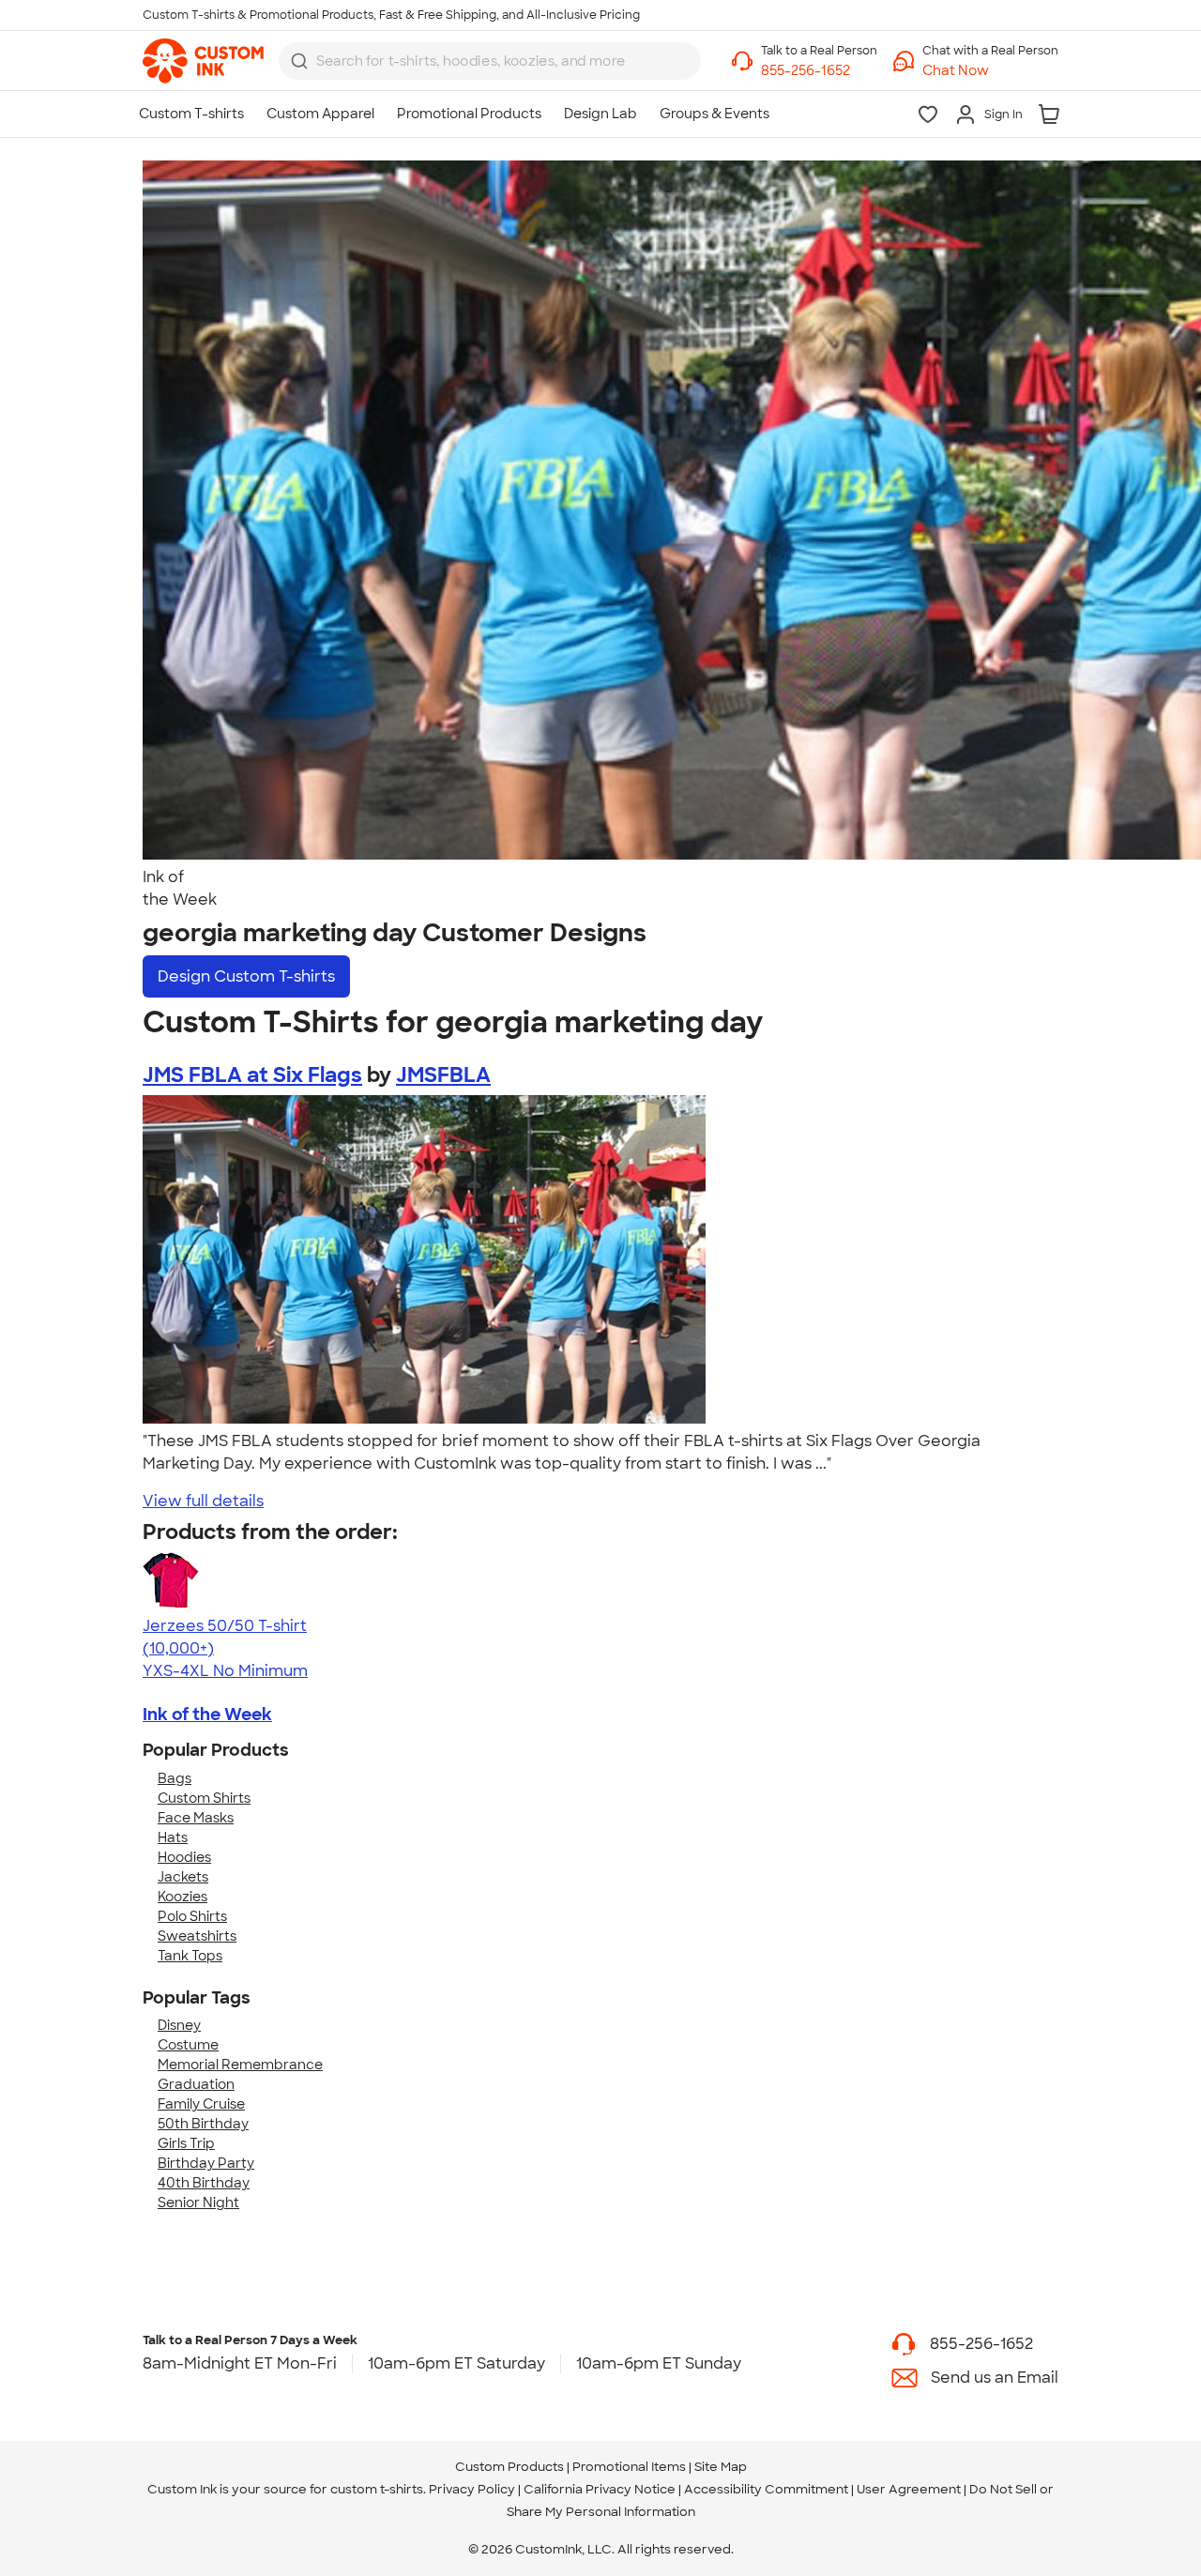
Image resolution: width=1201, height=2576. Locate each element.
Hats (173, 1837)
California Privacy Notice (600, 2489)
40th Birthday (204, 2183)
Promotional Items (629, 2467)
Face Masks (196, 1818)
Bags (175, 1778)
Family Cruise (201, 2104)
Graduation (196, 2084)
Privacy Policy (472, 2489)
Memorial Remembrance (240, 2065)
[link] (203, 61)
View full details (203, 1501)
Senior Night (198, 2203)
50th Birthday (203, 2124)
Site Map (721, 2467)
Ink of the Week (207, 1715)
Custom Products (509, 2467)
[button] (990, 71)
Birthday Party (206, 2163)
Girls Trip (186, 2143)
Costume (188, 2045)
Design (246, 976)
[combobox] (490, 61)
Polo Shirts (192, 1916)
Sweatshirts (197, 1936)
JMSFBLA (443, 1075)
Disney (179, 2025)
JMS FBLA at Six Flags (252, 1075)
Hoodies (184, 1857)
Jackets (183, 1877)
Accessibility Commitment (766, 2489)
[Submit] (299, 61)
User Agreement (909, 2489)
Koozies (182, 1897)
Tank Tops (190, 1956)
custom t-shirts (377, 2489)
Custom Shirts (204, 1798)
